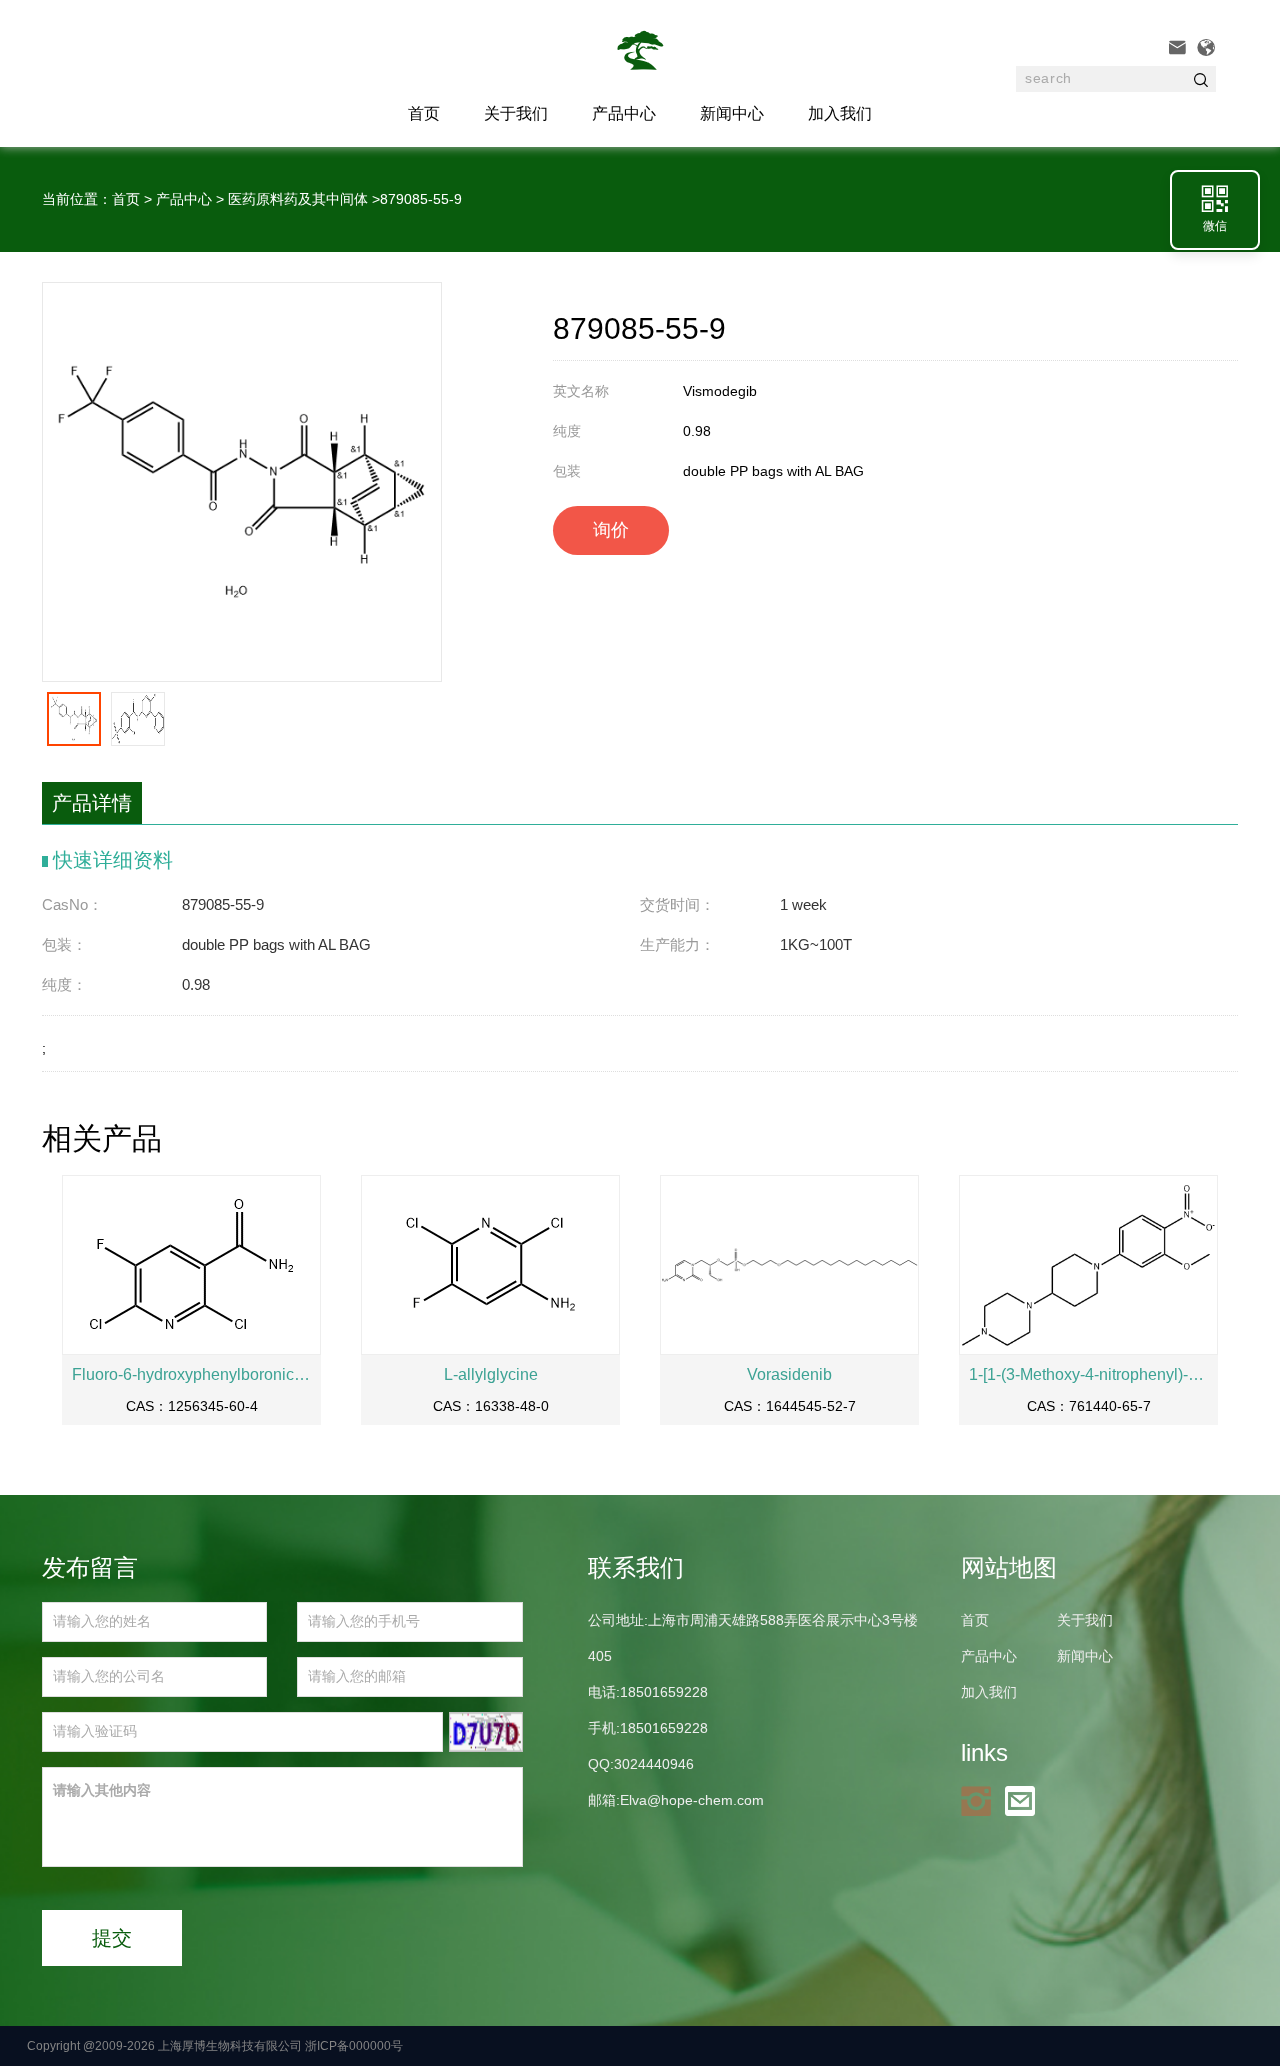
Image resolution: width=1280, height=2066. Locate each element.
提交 (112, 1938)
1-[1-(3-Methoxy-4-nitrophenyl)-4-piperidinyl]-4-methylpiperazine (1088, 1374)
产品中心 (624, 113)
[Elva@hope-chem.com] (1025, 1800)
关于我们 (516, 113)
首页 (126, 199)
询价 (611, 530)
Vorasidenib (789, 1374)
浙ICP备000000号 (354, 2046)
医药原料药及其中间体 (298, 199)
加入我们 (840, 113)
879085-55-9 (421, 199)
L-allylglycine (491, 1374)
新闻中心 (732, 113)
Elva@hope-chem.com (692, 1800)
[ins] (981, 1800)
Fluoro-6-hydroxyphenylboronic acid (191, 1374)
